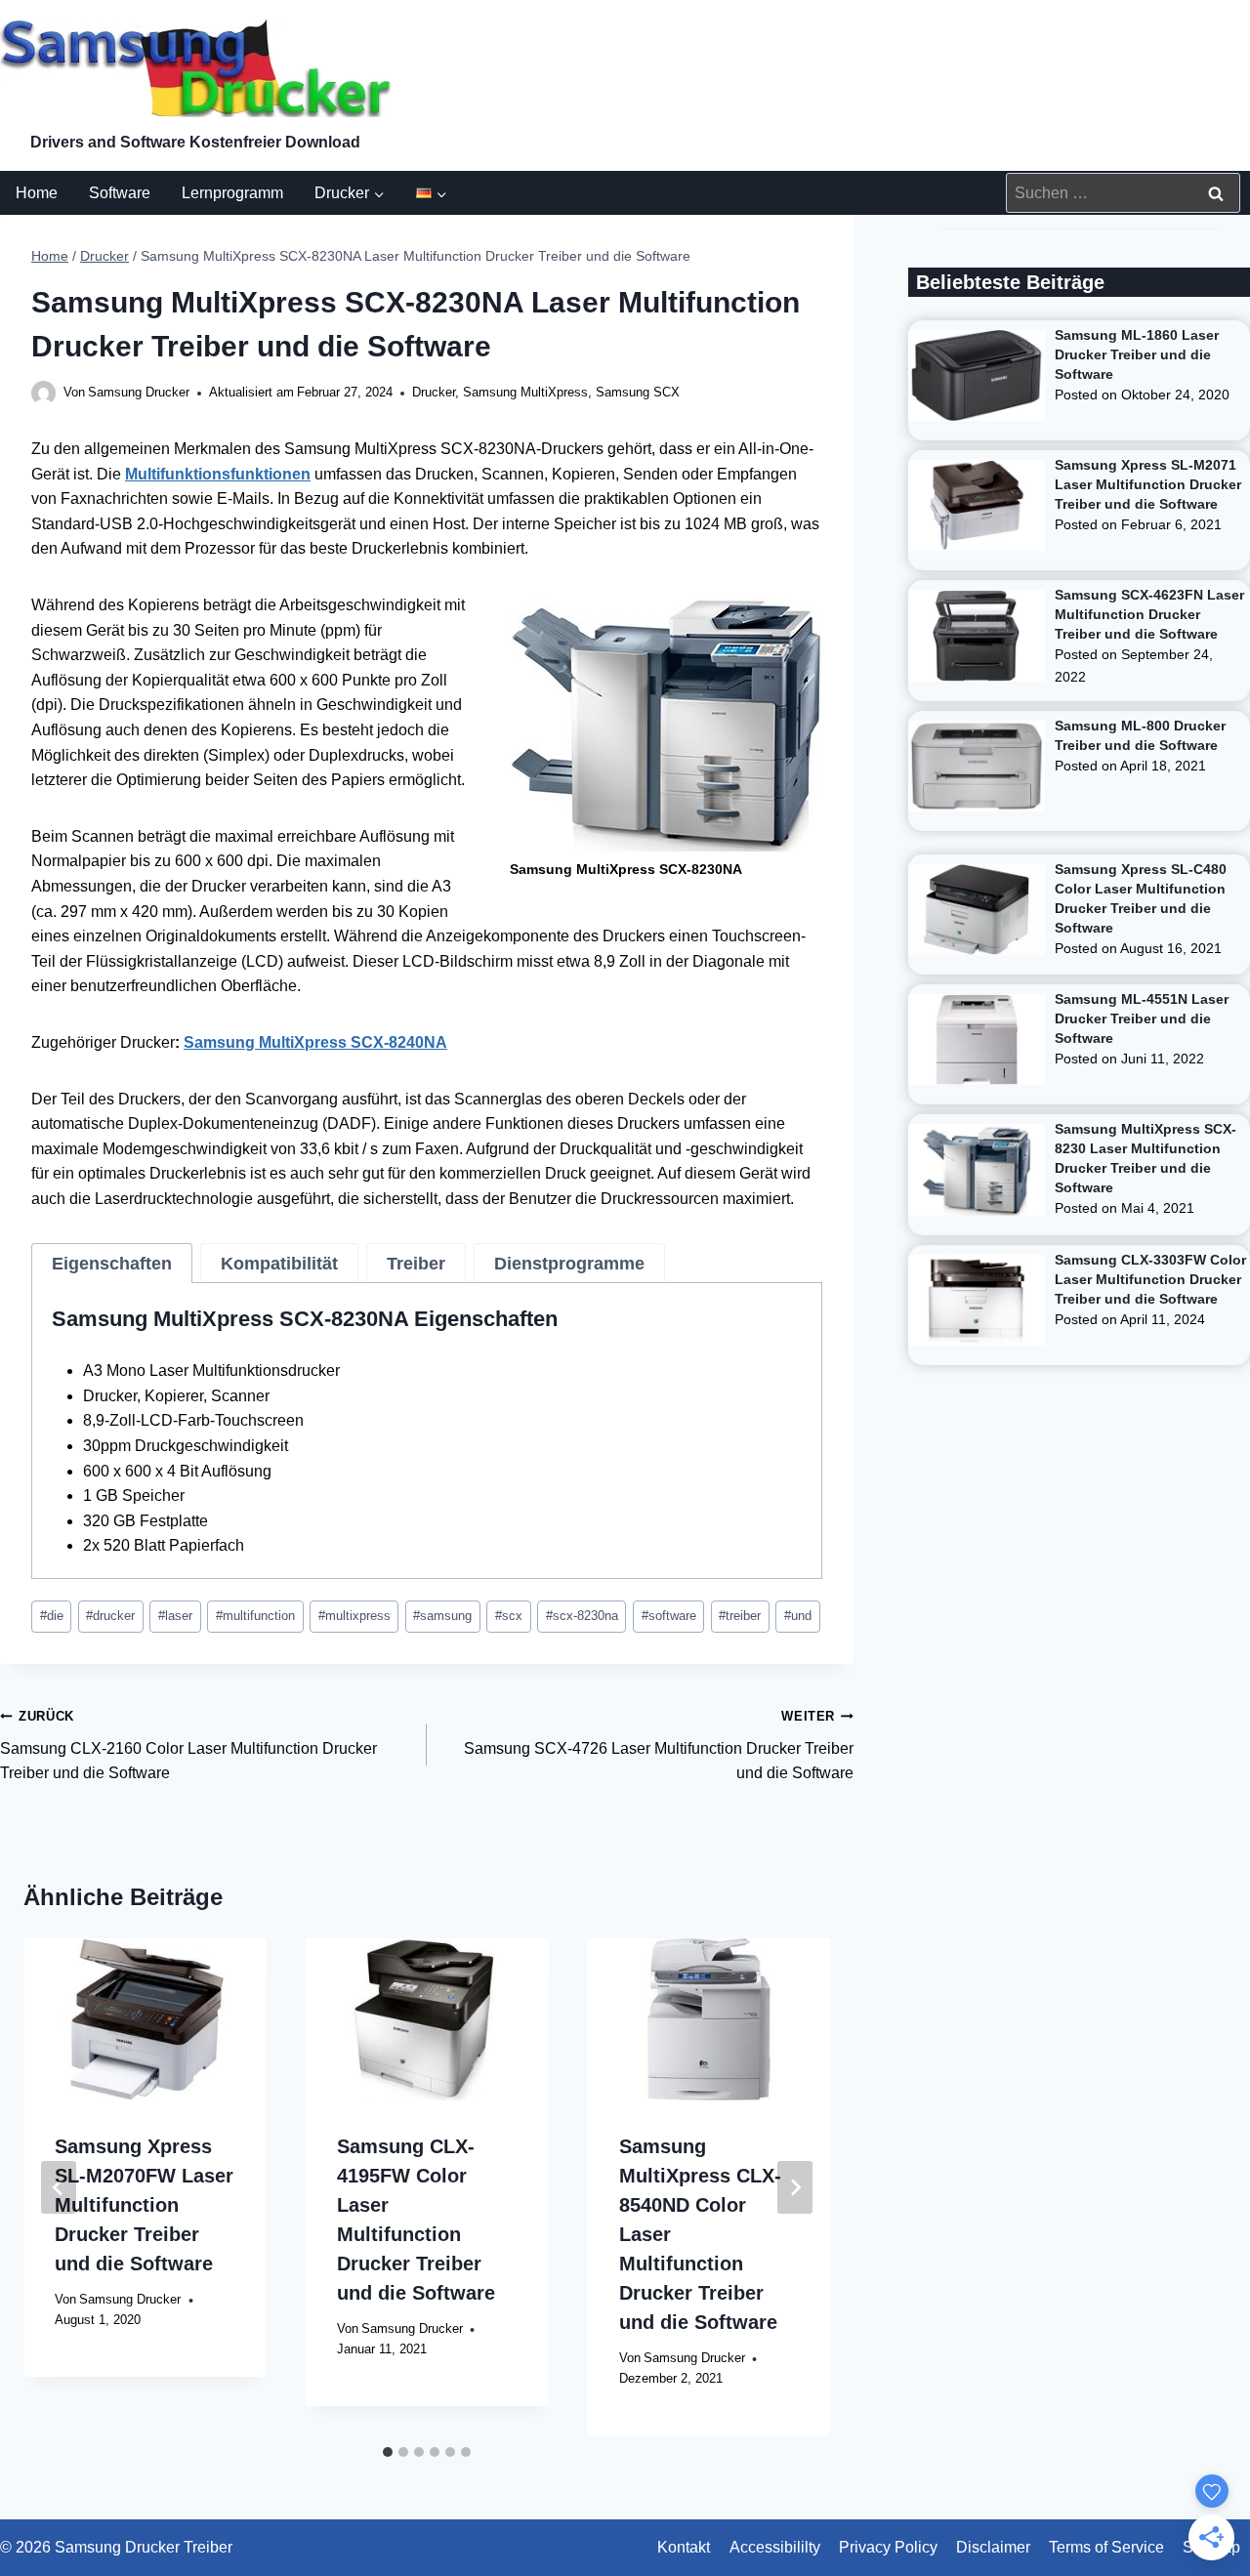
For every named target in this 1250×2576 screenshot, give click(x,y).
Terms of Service (1106, 2547)
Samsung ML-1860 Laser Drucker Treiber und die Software (1137, 354)
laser (175, 1616)
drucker (110, 1616)
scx (509, 1616)
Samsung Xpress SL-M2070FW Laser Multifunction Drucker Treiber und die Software (144, 2205)
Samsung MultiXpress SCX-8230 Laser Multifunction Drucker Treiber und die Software (1146, 1158)
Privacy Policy (888, 2547)
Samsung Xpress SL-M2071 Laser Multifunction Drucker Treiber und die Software (1148, 484)
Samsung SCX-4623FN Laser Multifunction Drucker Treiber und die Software (1149, 614)
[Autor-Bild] (43, 393)
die (52, 1616)
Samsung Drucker (139, 392)
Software (120, 193)
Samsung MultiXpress (525, 392)
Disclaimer (993, 2547)
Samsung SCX (638, 392)
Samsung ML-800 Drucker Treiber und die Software (1140, 735)
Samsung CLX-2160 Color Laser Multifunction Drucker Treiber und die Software (188, 1745)
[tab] (112, 1264)
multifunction (255, 1616)
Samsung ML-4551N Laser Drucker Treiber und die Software (1142, 1018)
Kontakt (684, 2547)
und (798, 1616)
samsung (442, 1616)
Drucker (434, 392)
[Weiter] (795, 2187)
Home (37, 193)
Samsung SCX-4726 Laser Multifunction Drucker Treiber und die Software (659, 1745)
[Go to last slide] (59, 2187)
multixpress (354, 1616)
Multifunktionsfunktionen (218, 474)
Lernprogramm (232, 193)
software (669, 1616)
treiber (740, 1616)
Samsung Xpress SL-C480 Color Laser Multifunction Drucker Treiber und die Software (1141, 898)
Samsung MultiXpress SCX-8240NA (315, 1042)
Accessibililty (775, 2547)
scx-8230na (582, 1616)
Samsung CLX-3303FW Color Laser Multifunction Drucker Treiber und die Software (1150, 1279)
